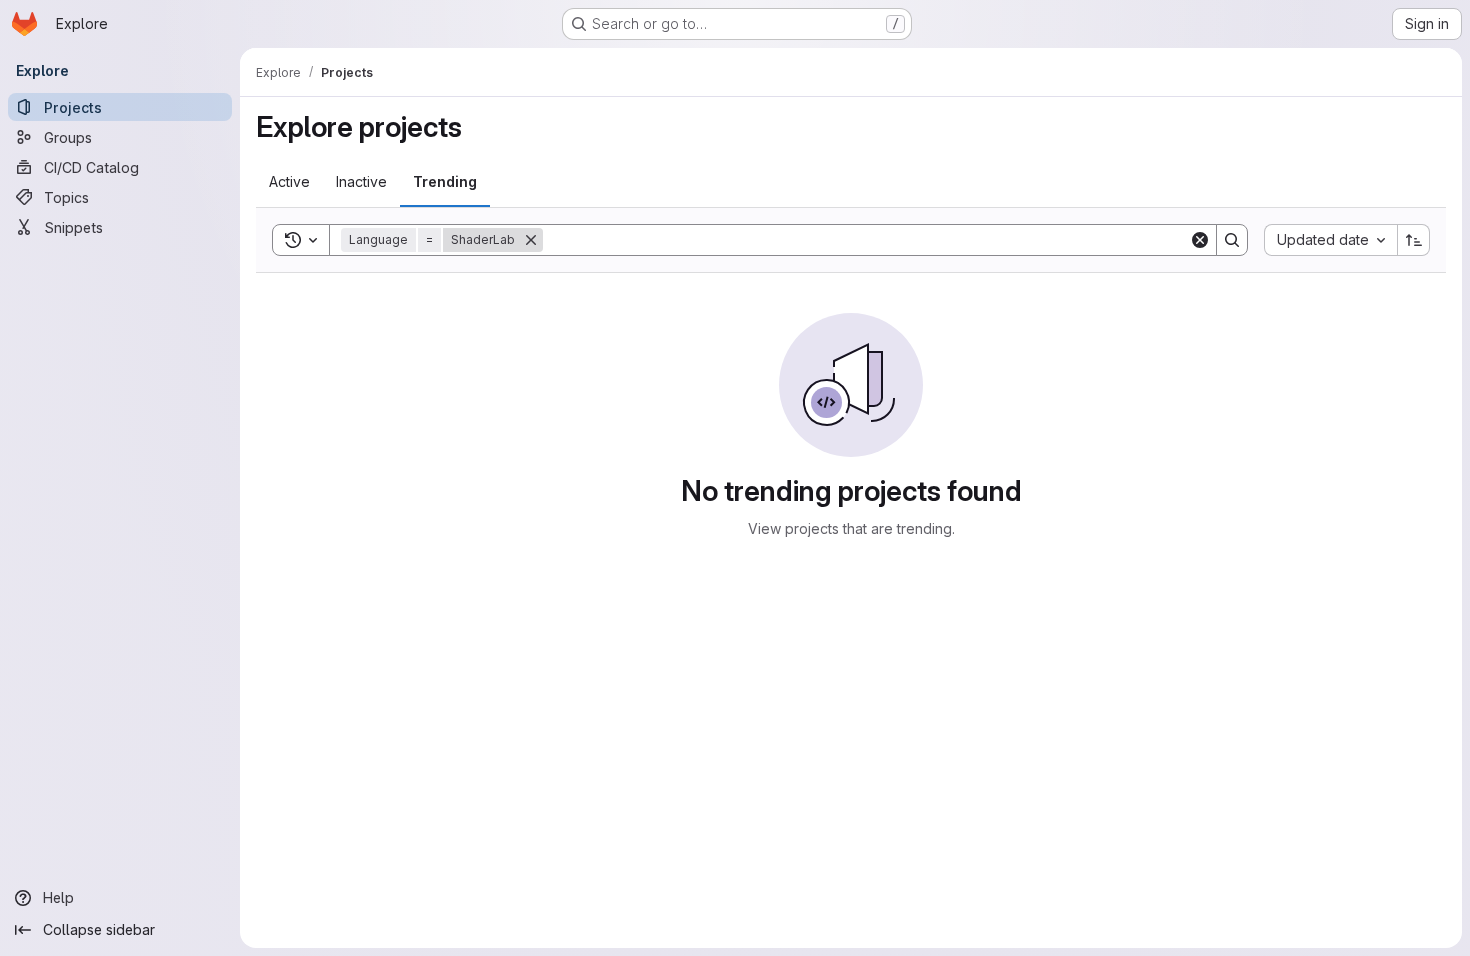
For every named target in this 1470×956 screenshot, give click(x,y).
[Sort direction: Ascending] (1414, 240)
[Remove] (531, 240)
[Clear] (1200, 240)
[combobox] (1330, 240)
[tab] (289, 182)
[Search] (1232, 240)
